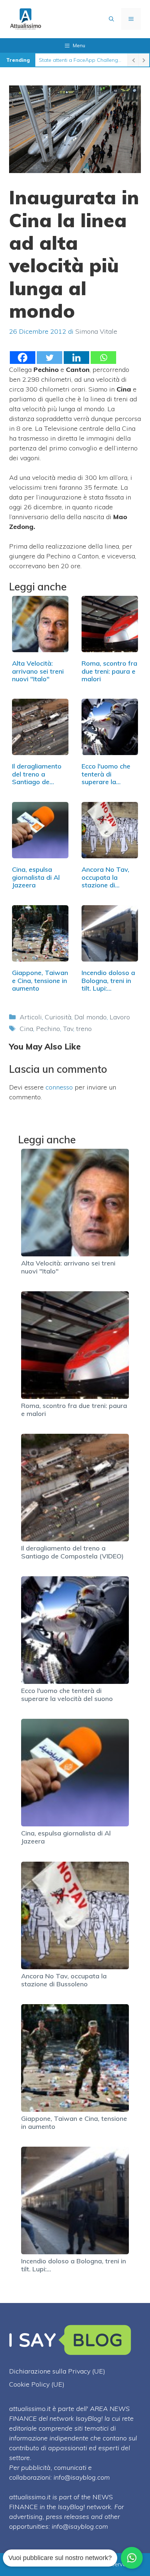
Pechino (48, 1029)
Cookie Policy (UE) (37, 2384)
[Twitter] (50, 358)
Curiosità (58, 1017)
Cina (26, 1029)
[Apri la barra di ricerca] (111, 19)
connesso (59, 1087)
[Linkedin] (76, 358)
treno (84, 1029)
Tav (68, 1029)
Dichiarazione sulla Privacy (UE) (57, 2371)
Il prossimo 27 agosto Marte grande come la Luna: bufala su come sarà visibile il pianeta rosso (81, 60)
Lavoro (120, 1017)
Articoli (31, 1017)
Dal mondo (90, 1017)
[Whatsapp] (103, 358)
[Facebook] (23, 358)
